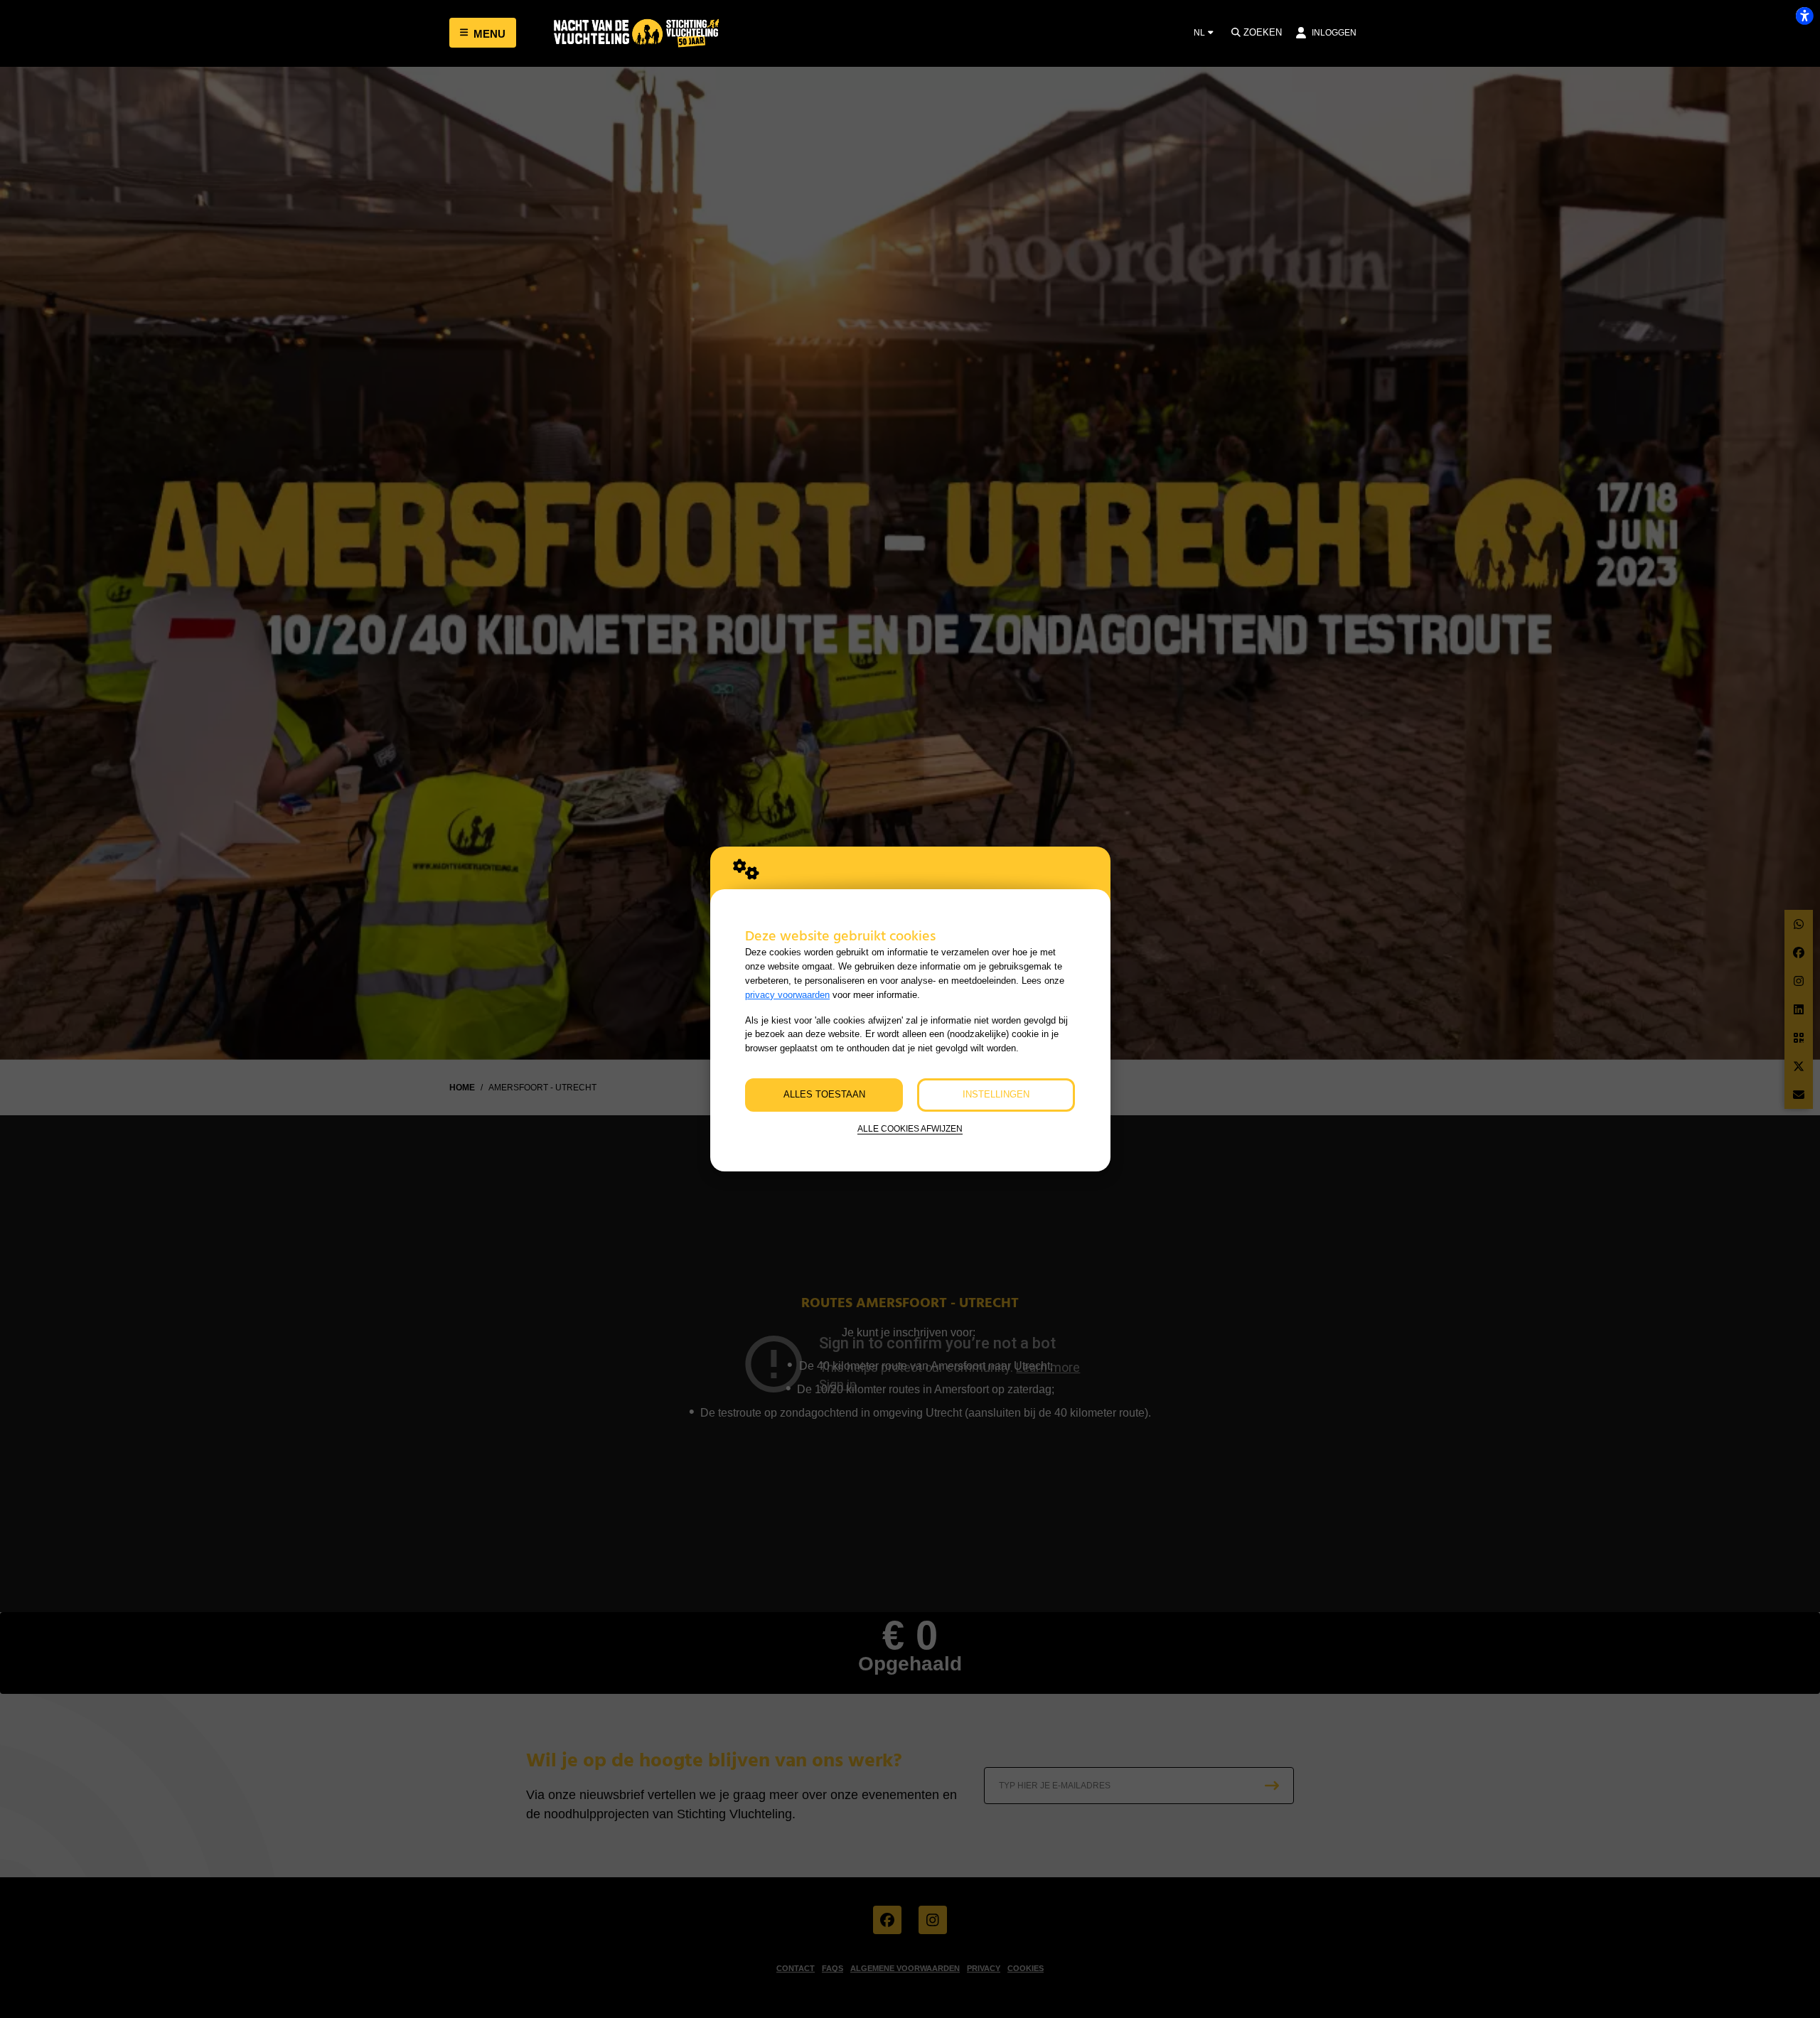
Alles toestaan (824, 1094)
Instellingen (996, 1094)
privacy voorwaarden (787, 995)
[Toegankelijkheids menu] (1804, 16)
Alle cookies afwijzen (910, 1128)
